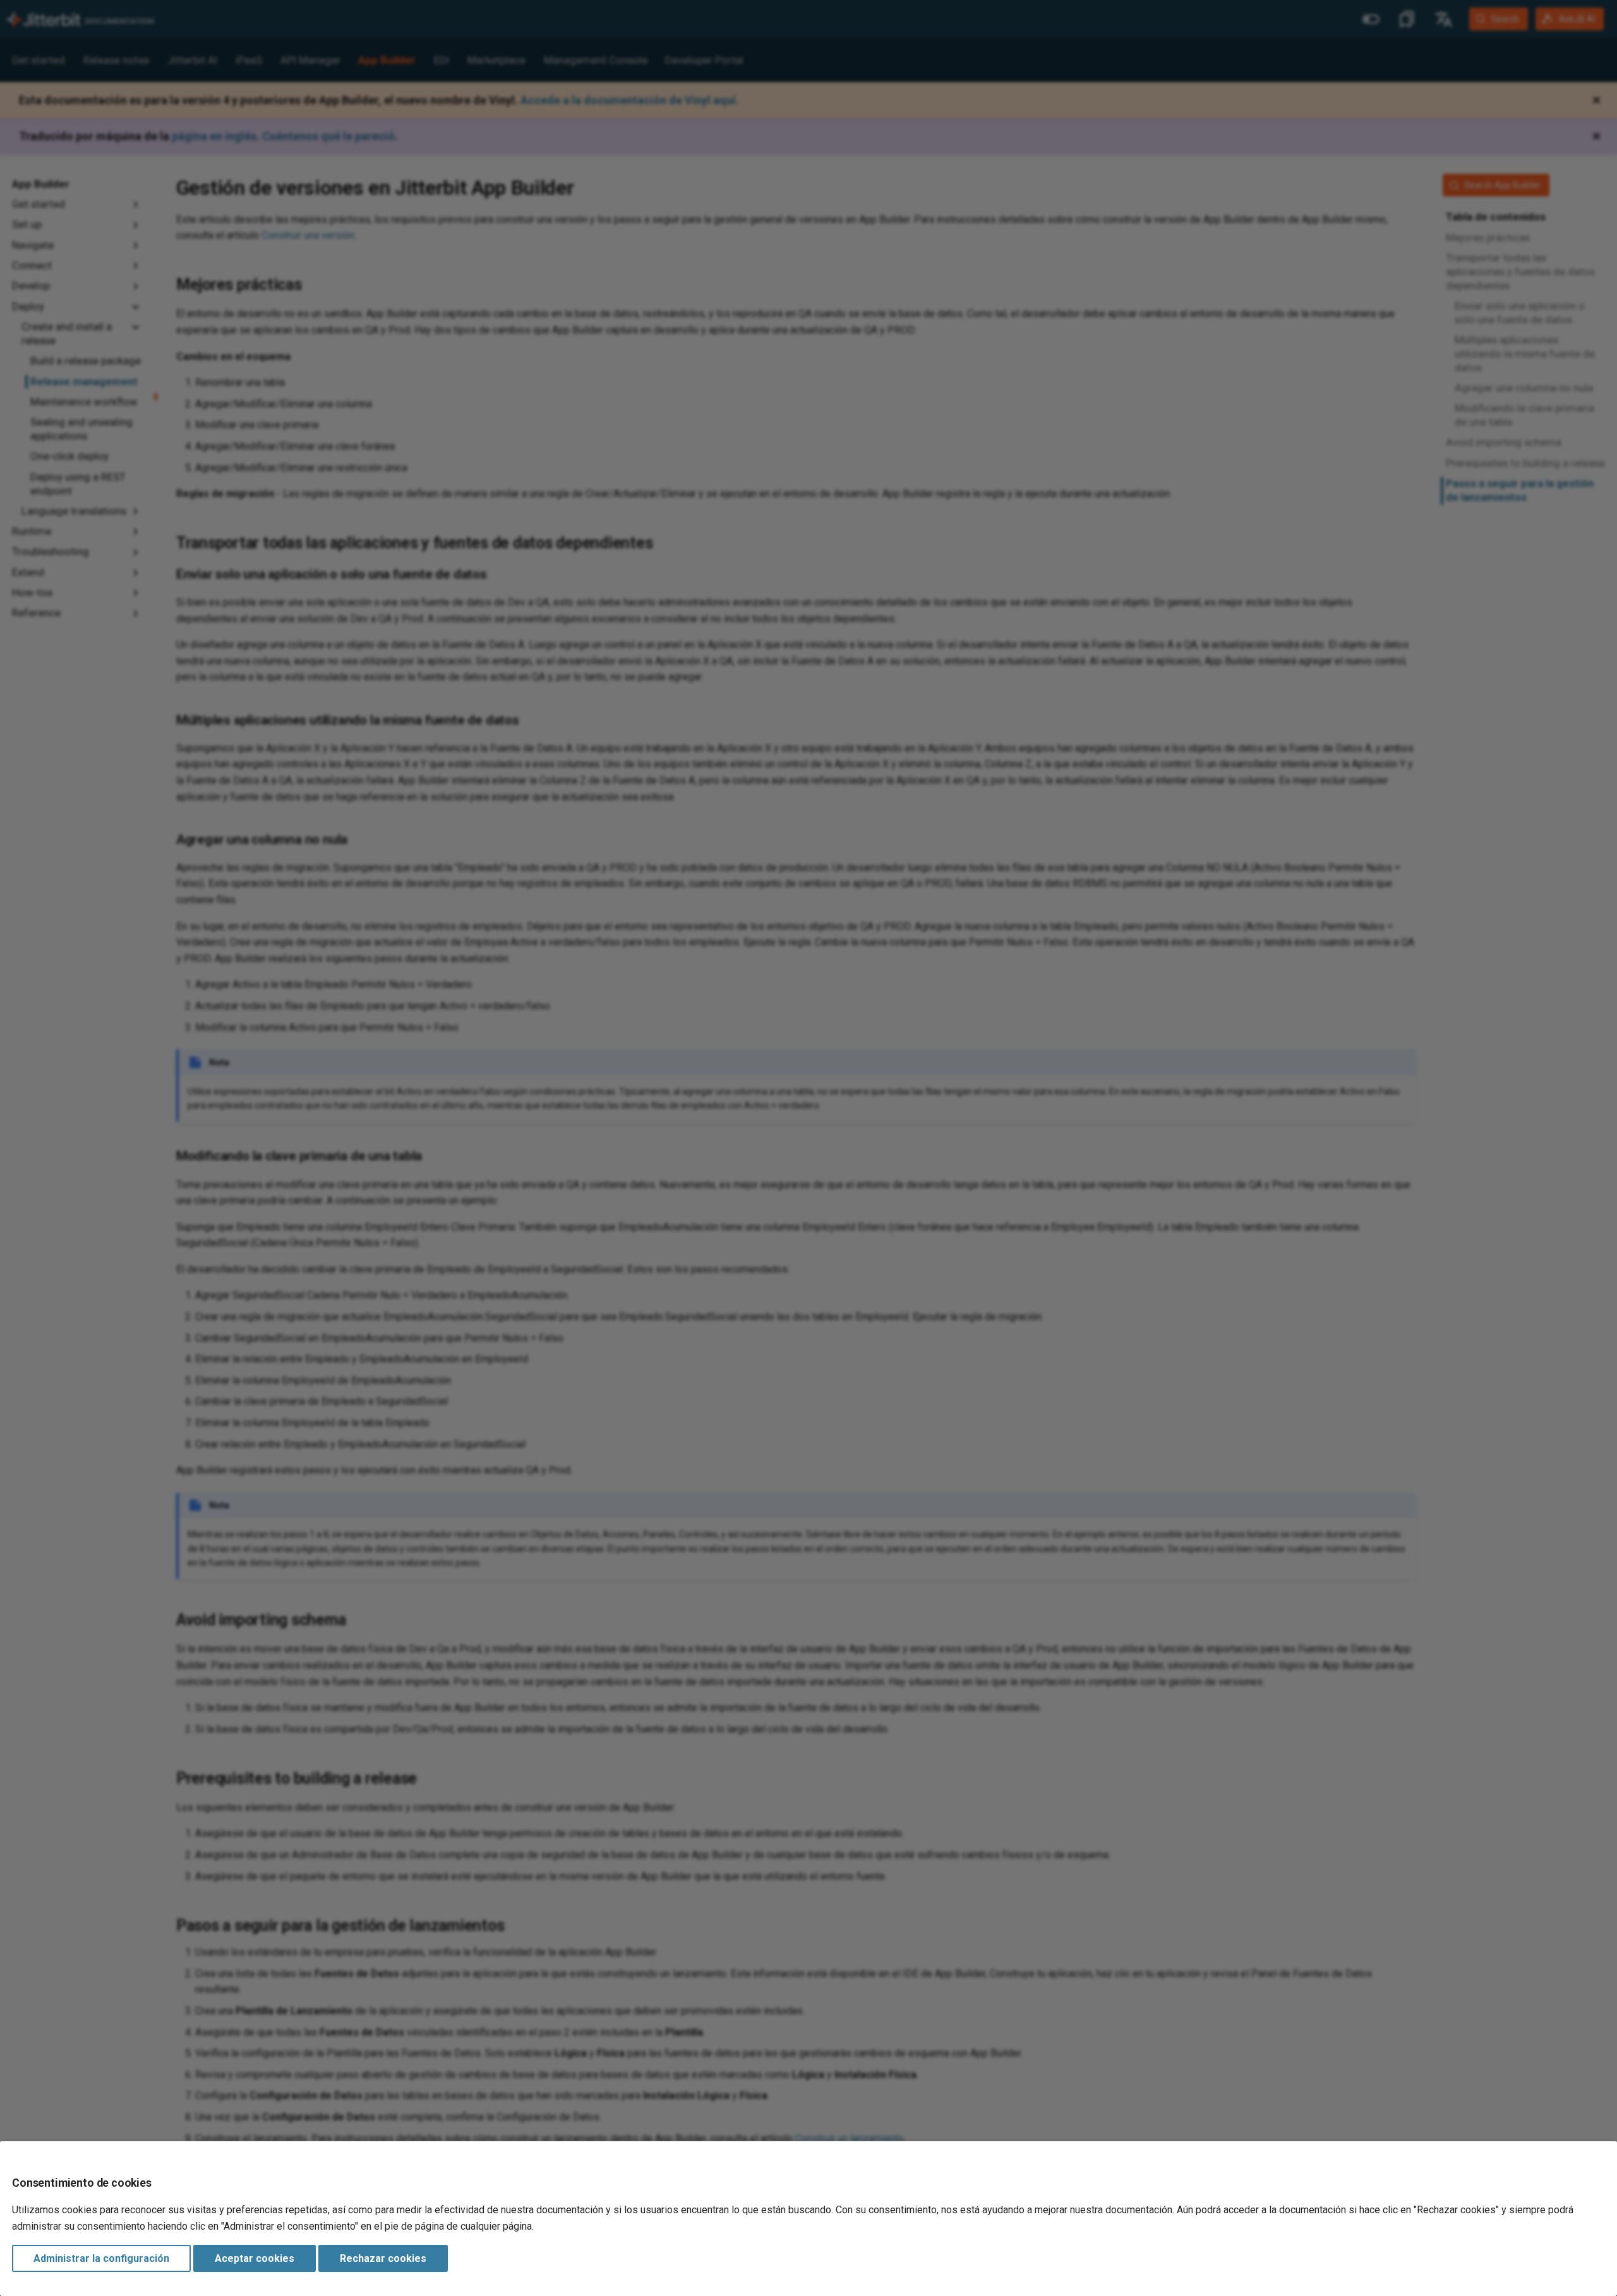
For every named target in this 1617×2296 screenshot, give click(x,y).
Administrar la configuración (101, 2258)
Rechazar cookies (383, 2258)
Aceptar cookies (255, 2258)
